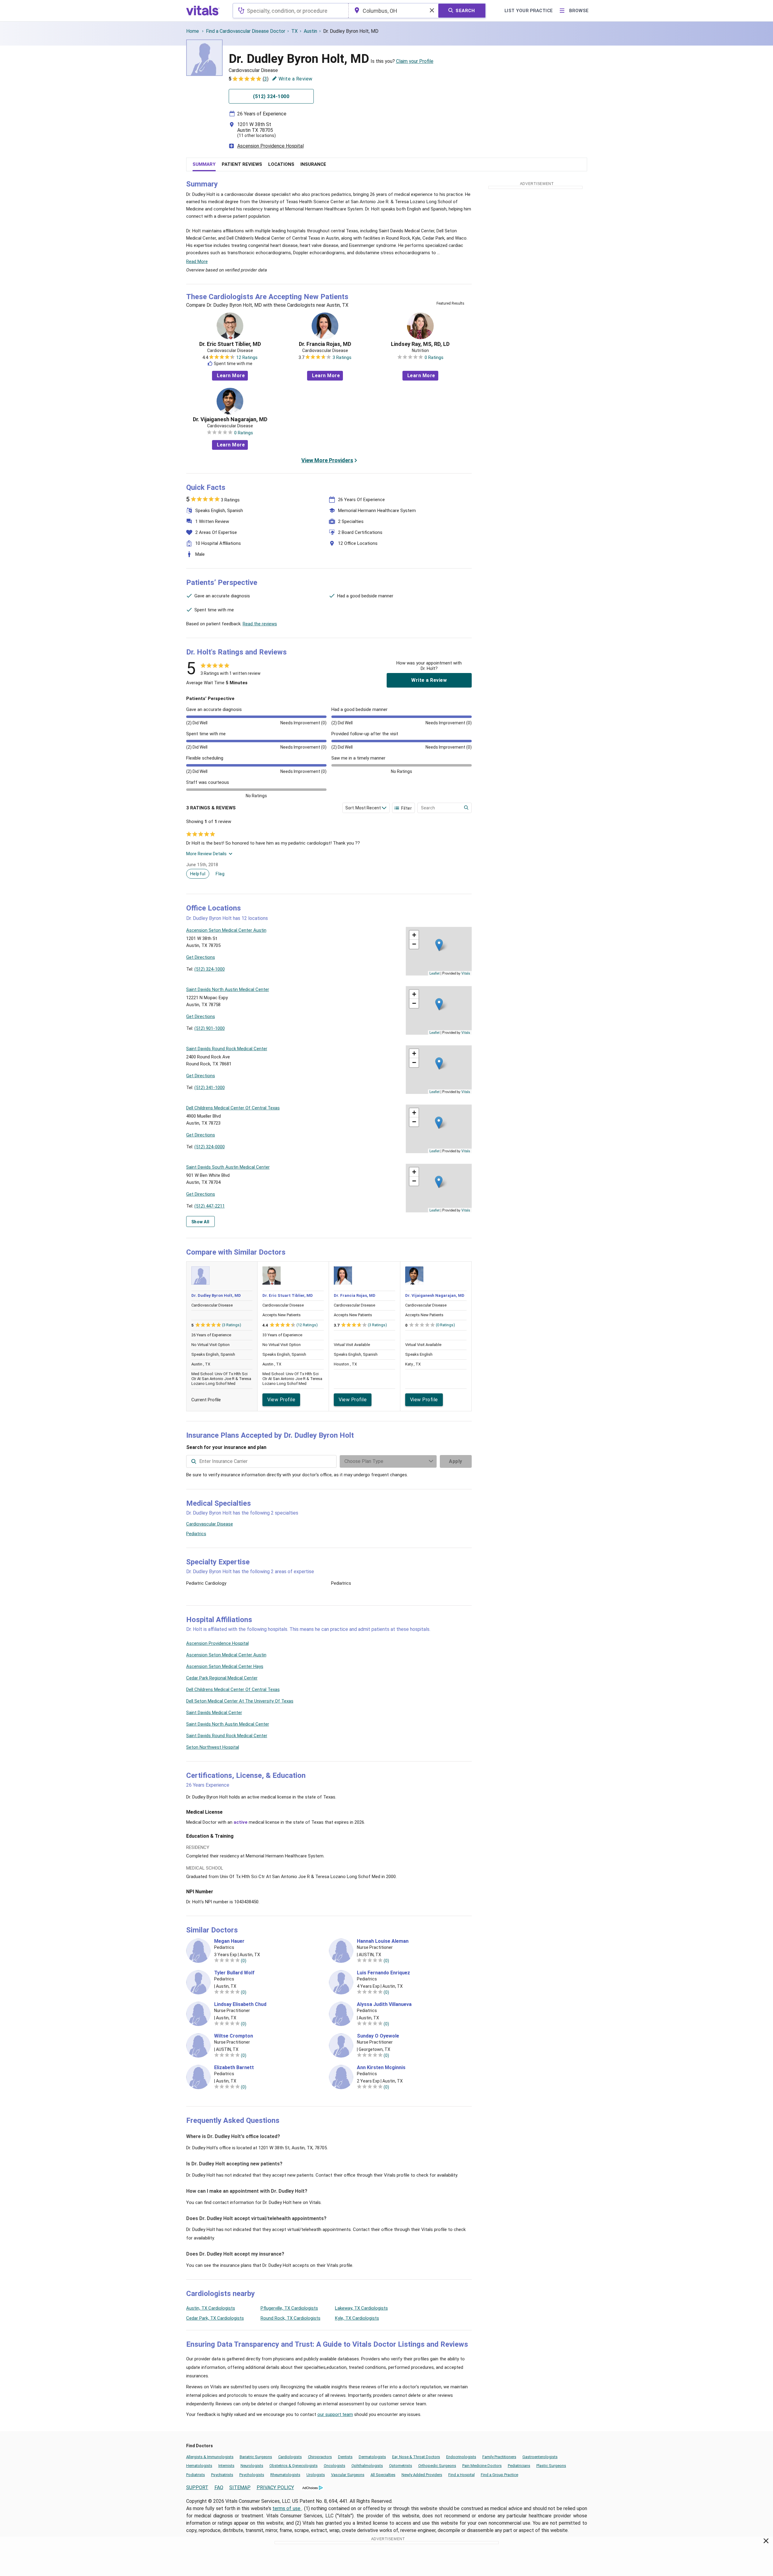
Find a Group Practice (499, 2475)
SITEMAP (240, 2487)
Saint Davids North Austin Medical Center (228, 1724)
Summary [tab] (204, 164)
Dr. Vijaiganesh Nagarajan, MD (230, 419)
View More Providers (327, 460)
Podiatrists (196, 2475)
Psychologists (252, 2475)
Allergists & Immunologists (210, 2457)
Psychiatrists (222, 2475)
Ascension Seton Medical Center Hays (225, 1666)
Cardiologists (290, 2457)
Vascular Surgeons (348, 2475)
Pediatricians (519, 2466)
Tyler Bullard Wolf (234, 1973)
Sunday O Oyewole (378, 2036)
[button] (439, 945)
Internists (226, 2466)
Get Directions (201, 957)
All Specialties (383, 2475)
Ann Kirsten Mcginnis (381, 2068)
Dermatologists (372, 2457)
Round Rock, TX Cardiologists (291, 2318)
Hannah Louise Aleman (383, 1941)
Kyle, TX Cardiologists (357, 2318)
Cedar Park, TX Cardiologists (215, 2318)
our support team (335, 2414)
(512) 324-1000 (210, 969)
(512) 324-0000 (210, 1147)
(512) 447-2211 (210, 1206)
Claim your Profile (415, 61)
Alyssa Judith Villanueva (384, 2004)
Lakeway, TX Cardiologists (361, 2308)
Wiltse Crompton (234, 2036)
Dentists (345, 2457)
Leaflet (434, 973)
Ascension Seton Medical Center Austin (226, 1655)
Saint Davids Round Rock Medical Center (227, 1736)
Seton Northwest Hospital (213, 1747)
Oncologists (335, 2466)
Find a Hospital (462, 2475)
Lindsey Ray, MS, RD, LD (420, 344)
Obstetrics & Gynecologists (294, 2466)
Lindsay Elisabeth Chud (240, 2004)
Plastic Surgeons (551, 2466)
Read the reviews (260, 624)
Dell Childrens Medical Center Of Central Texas (233, 1689)
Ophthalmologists (367, 2466)
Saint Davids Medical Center (214, 1713)
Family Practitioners (499, 2457)
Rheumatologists (285, 2475)
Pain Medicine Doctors (482, 2466)
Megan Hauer (229, 1941)
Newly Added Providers (422, 2475)
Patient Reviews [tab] (242, 164)
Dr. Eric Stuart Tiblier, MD (230, 344)
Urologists (316, 2475)
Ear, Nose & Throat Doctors (416, 2457)
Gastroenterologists (540, 2457)
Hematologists (199, 2466)
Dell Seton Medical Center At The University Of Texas (240, 1701)
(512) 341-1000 (210, 1088)
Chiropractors (320, 2457)
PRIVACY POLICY (275, 2487)
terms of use (287, 2508)
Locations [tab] (281, 164)
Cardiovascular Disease (210, 1524)
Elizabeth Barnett (234, 2068)
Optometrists (401, 2466)
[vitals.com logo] (203, 11)
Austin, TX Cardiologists (211, 2308)
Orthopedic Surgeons (437, 2466)
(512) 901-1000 (210, 1028)
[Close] (766, 2542)
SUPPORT (197, 2487)
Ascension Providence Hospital (270, 146)
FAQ (219, 2487)
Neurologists (252, 2466)
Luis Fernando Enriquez (383, 1973)
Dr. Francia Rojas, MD (325, 344)
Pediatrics (196, 1534)
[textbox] (291, 11)
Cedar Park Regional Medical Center (222, 1678)
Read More (197, 261)
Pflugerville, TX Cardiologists (289, 2308)
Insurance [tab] (313, 164)
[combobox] (291, 11)
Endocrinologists (461, 2457)
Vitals (466, 973)
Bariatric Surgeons (256, 2457)
